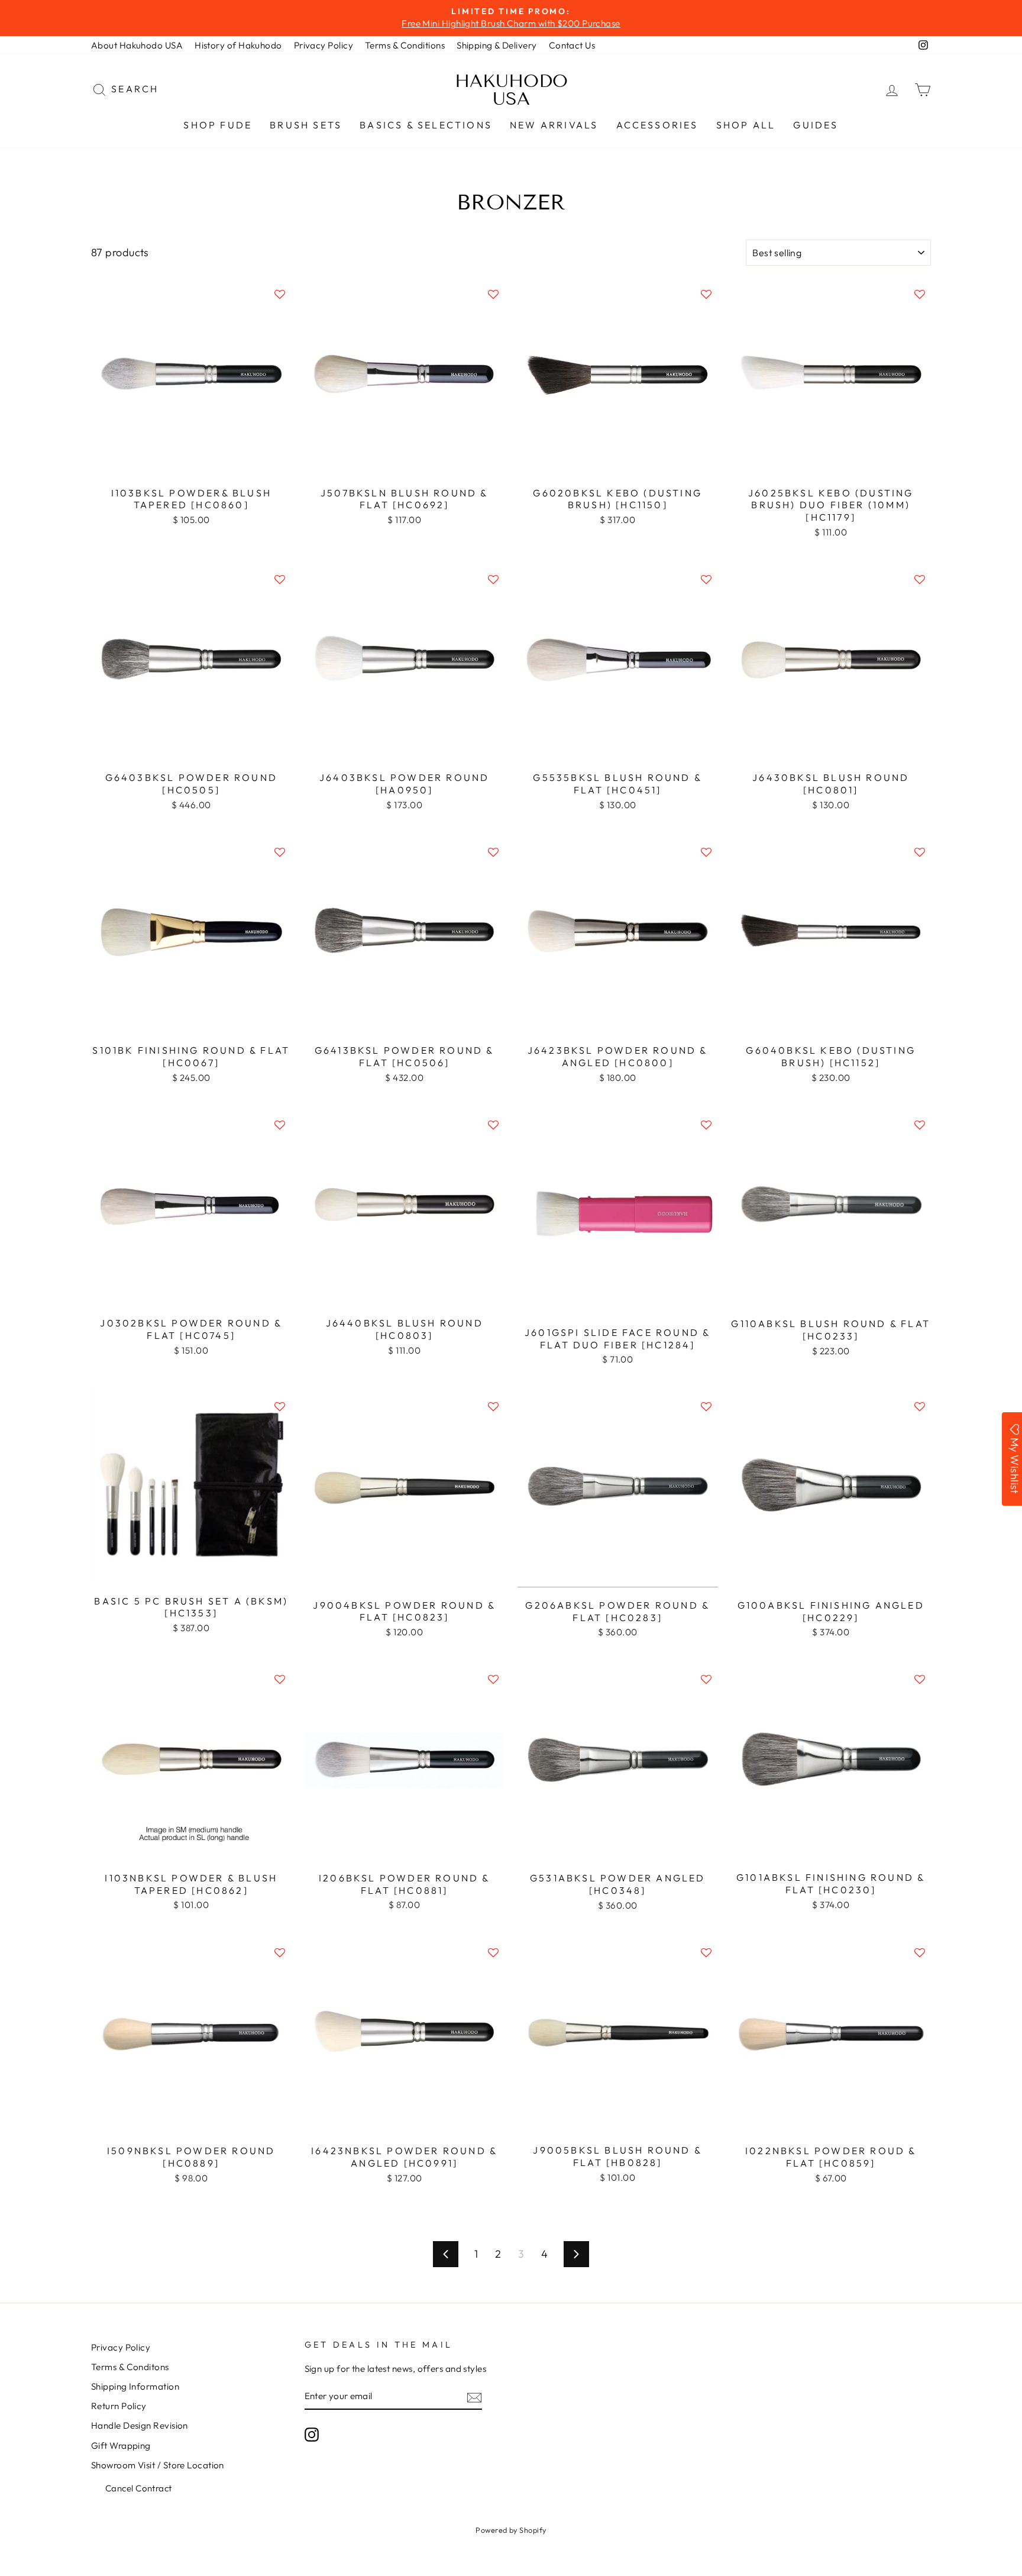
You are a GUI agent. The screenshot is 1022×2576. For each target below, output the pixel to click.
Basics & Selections (426, 125)
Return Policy (119, 2406)
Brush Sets (306, 125)
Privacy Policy (324, 45)
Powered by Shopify (511, 2530)
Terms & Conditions (405, 45)
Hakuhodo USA (511, 90)
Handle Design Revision (140, 2425)
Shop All (746, 125)
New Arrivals (554, 125)
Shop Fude (218, 125)
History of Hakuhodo (238, 45)
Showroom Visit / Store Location (158, 2465)
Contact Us (572, 45)
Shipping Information (135, 2386)
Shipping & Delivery (497, 45)
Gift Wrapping (121, 2446)
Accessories (657, 125)
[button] (280, 294)
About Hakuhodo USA (137, 45)
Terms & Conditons (130, 2367)
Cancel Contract (139, 2488)
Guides (816, 125)
